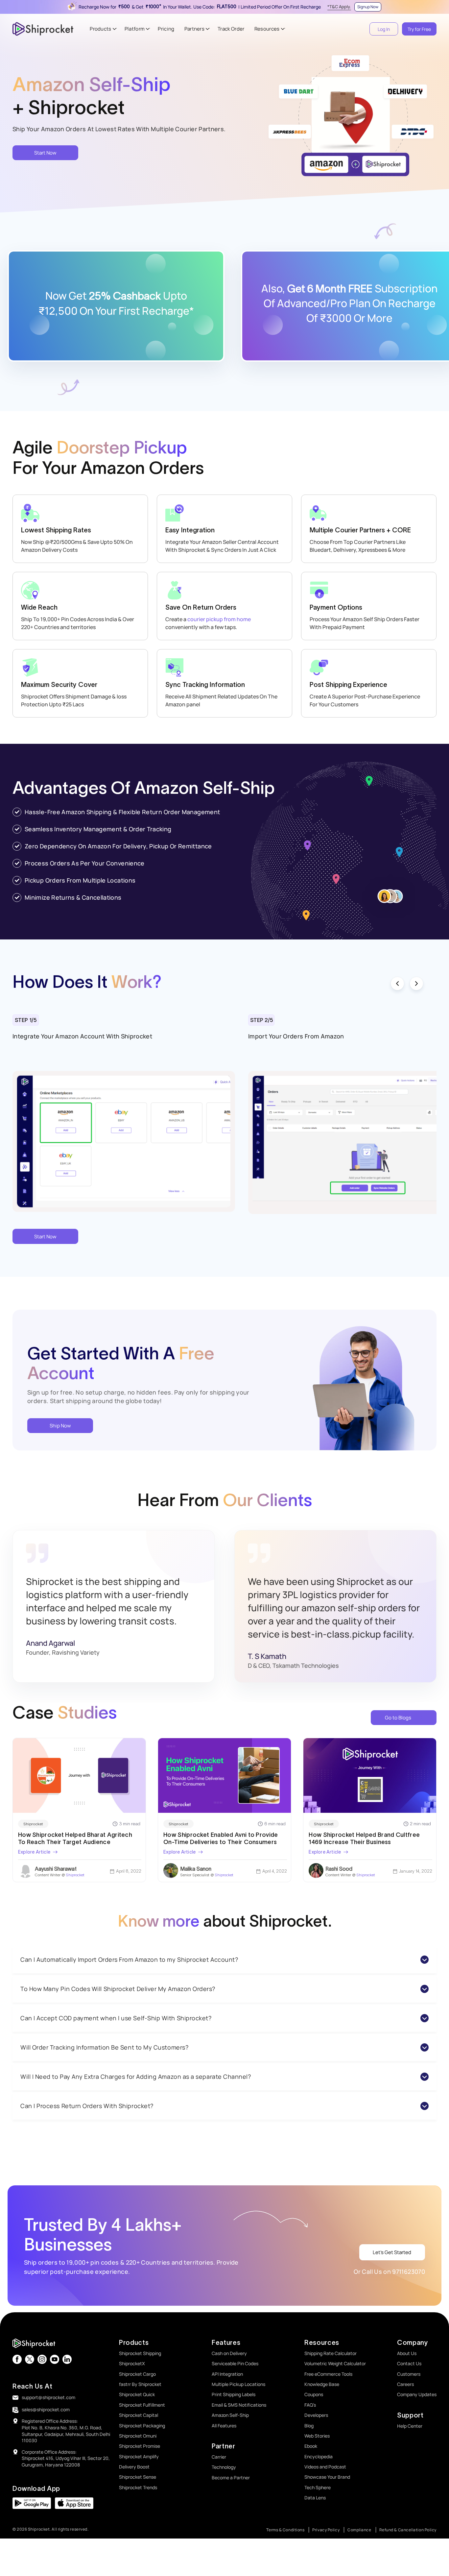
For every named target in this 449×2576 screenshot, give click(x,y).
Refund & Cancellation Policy (408, 2530)
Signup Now (368, 7)
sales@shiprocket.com (46, 2409)
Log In (384, 29)
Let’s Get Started (392, 2252)
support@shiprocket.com (48, 2397)
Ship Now (60, 1426)
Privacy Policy (326, 2530)
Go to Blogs (398, 1718)
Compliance (359, 2530)
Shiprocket (33, 1824)
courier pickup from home (219, 619)
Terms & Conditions (285, 2530)
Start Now (45, 153)
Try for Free (419, 29)
